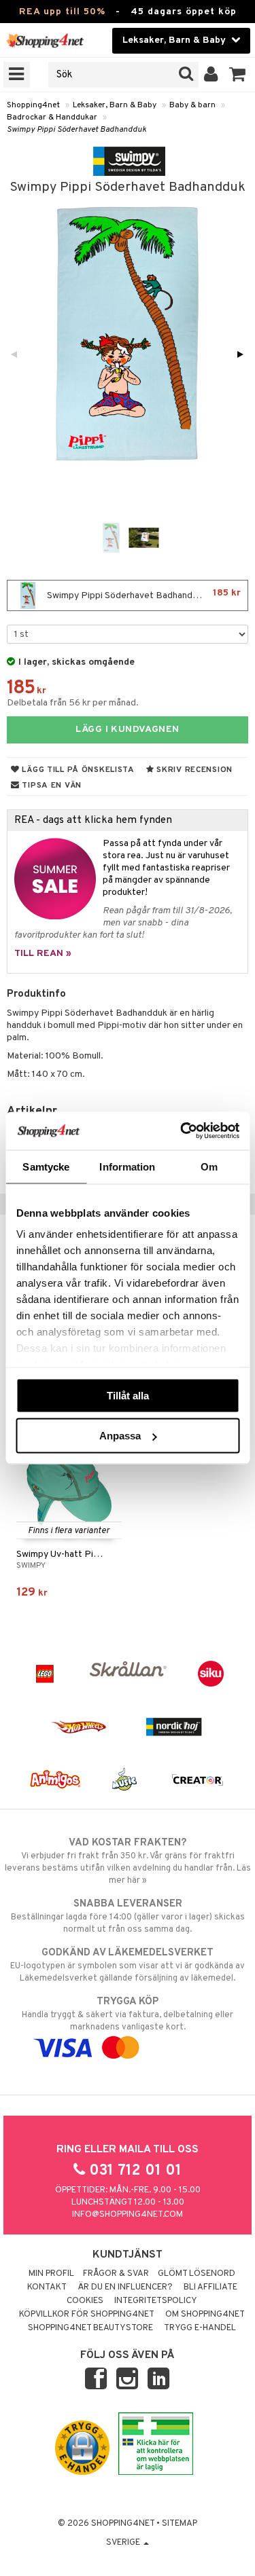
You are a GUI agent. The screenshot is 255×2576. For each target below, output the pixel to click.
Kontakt (47, 2287)
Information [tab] (127, 1166)
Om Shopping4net (205, 2315)
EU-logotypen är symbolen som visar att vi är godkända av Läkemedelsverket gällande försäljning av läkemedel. (128, 1965)
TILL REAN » (43, 954)
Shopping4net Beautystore (90, 2328)
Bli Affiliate (210, 2287)
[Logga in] (211, 75)
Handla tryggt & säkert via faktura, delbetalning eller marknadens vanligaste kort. (128, 2014)
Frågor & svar (116, 2274)
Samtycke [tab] (46, 1166)
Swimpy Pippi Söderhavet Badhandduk (76, 130)
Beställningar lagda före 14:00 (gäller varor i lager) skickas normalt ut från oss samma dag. (128, 1916)
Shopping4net (33, 105)
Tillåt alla (128, 1395)
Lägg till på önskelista (77, 770)
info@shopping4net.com (128, 2215)
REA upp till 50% (62, 12)
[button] (238, 75)
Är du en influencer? (125, 2287)
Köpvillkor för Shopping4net (87, 2315)
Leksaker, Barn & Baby (115, 105)
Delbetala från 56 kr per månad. (73, 703)
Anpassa (120, 1436)
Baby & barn (192, 105)
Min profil (51, 2274)
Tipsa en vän (51, 786)
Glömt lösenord (197, 2274)
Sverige (124, 2543)
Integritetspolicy (156, 2301)
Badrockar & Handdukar (52, 117)
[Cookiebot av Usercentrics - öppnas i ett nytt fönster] (182, 1131)
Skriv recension (193, 770)
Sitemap (180, 2524)
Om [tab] (209, 1166)
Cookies (85, 2301)
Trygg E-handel (200, 2328)
